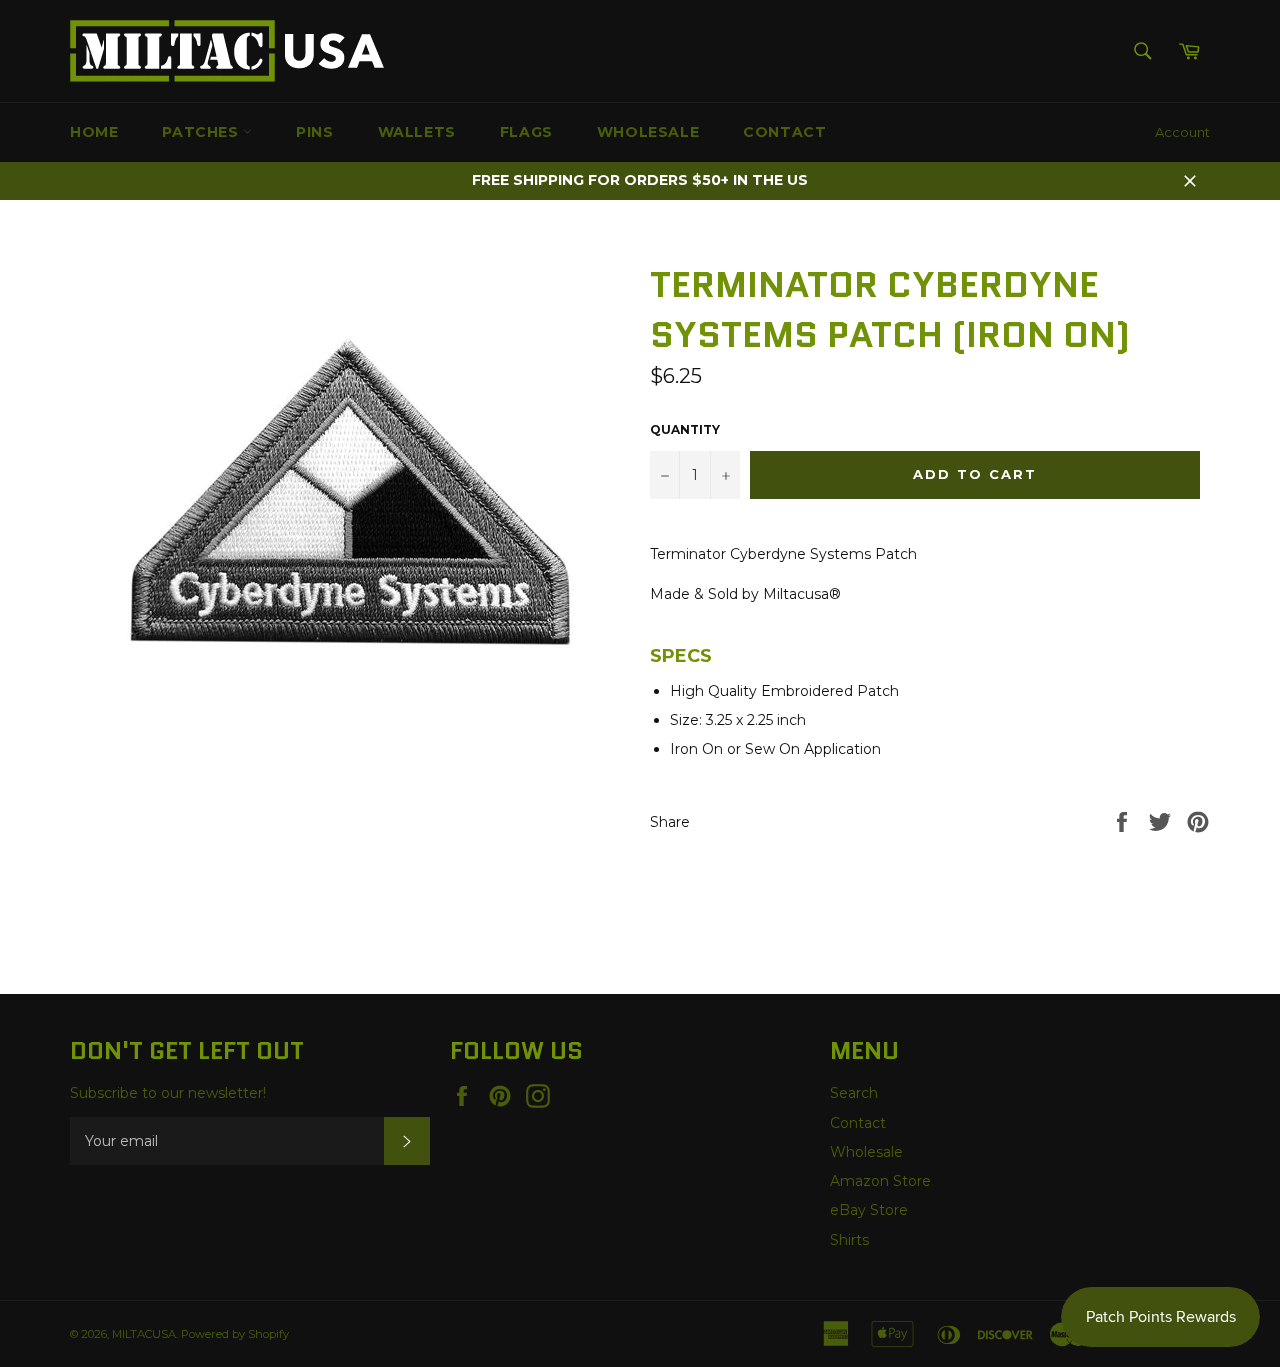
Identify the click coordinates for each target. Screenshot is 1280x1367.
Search (854, 1093)
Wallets (417, 132)
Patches (202, 132)
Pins (314, 132)
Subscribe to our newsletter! (168, 1093)
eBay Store (869, 1210)
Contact (784, 132)
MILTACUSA (144, 1334)
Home (94, 132)
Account (1182, 132)
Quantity (685, 429)
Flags (526, 132)
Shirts (849, 1240)
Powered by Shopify (235, 1334)
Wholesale (648, 132)
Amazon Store (880, 1181)
